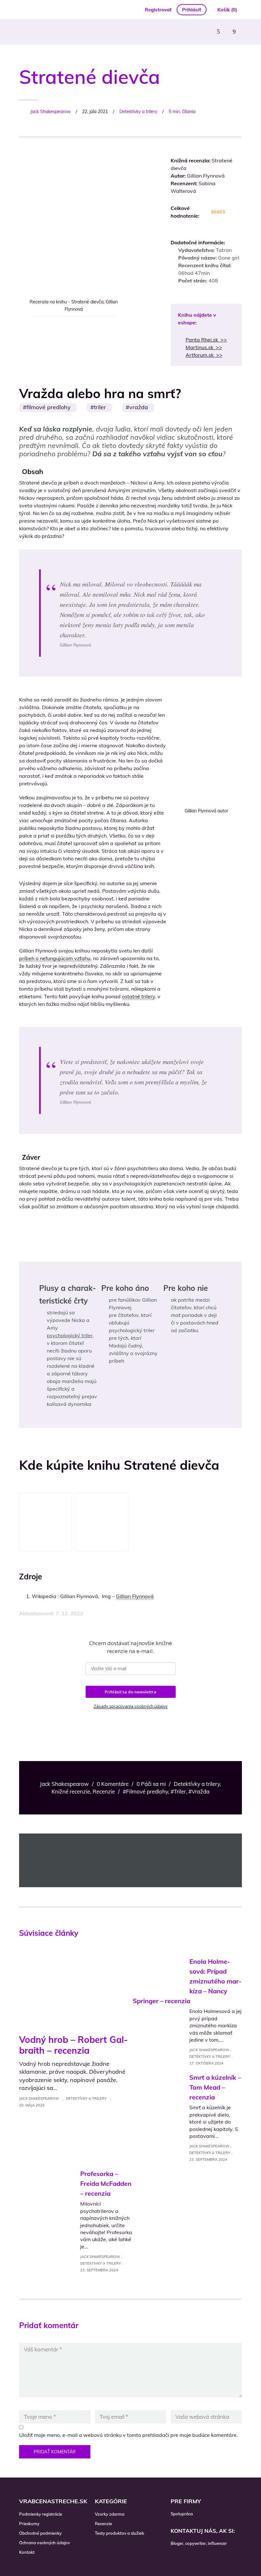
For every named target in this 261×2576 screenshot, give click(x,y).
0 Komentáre (113, 1784)
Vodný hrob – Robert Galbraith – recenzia (73, 2045)
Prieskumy (29, 2524)
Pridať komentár (55, 2452)
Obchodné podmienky (40, 2533)
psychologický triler (70, 1335)
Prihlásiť (192, 10)
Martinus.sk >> (204, 347)
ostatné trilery (138, 996)
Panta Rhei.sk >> (206, 340)
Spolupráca (182, 2514)
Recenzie (104, 1791)
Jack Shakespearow (50, 112)
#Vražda (199, 1791)
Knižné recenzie (71, 1791)
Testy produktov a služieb (120, 2533)
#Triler (178, 1791)
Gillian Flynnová (135, 1596)
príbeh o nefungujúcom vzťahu (55, 958)
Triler (100, 407)
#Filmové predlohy (145, 1791)
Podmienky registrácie (41, 2514)
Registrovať (158, 10)
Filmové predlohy (49, 407)
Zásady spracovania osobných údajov (131, 1706)
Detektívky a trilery (138, 112)
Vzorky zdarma (110, 2514)
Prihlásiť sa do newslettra (130, 1692)
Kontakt (27, 2552)
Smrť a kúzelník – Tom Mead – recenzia (215, 2087)
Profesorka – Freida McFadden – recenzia (106, 2183)
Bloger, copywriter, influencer (199, 2543)
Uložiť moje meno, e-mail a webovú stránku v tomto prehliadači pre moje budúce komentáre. (128, 2435)
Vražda (139, 407)
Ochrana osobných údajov (45, 2543)
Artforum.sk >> (204, 355)
